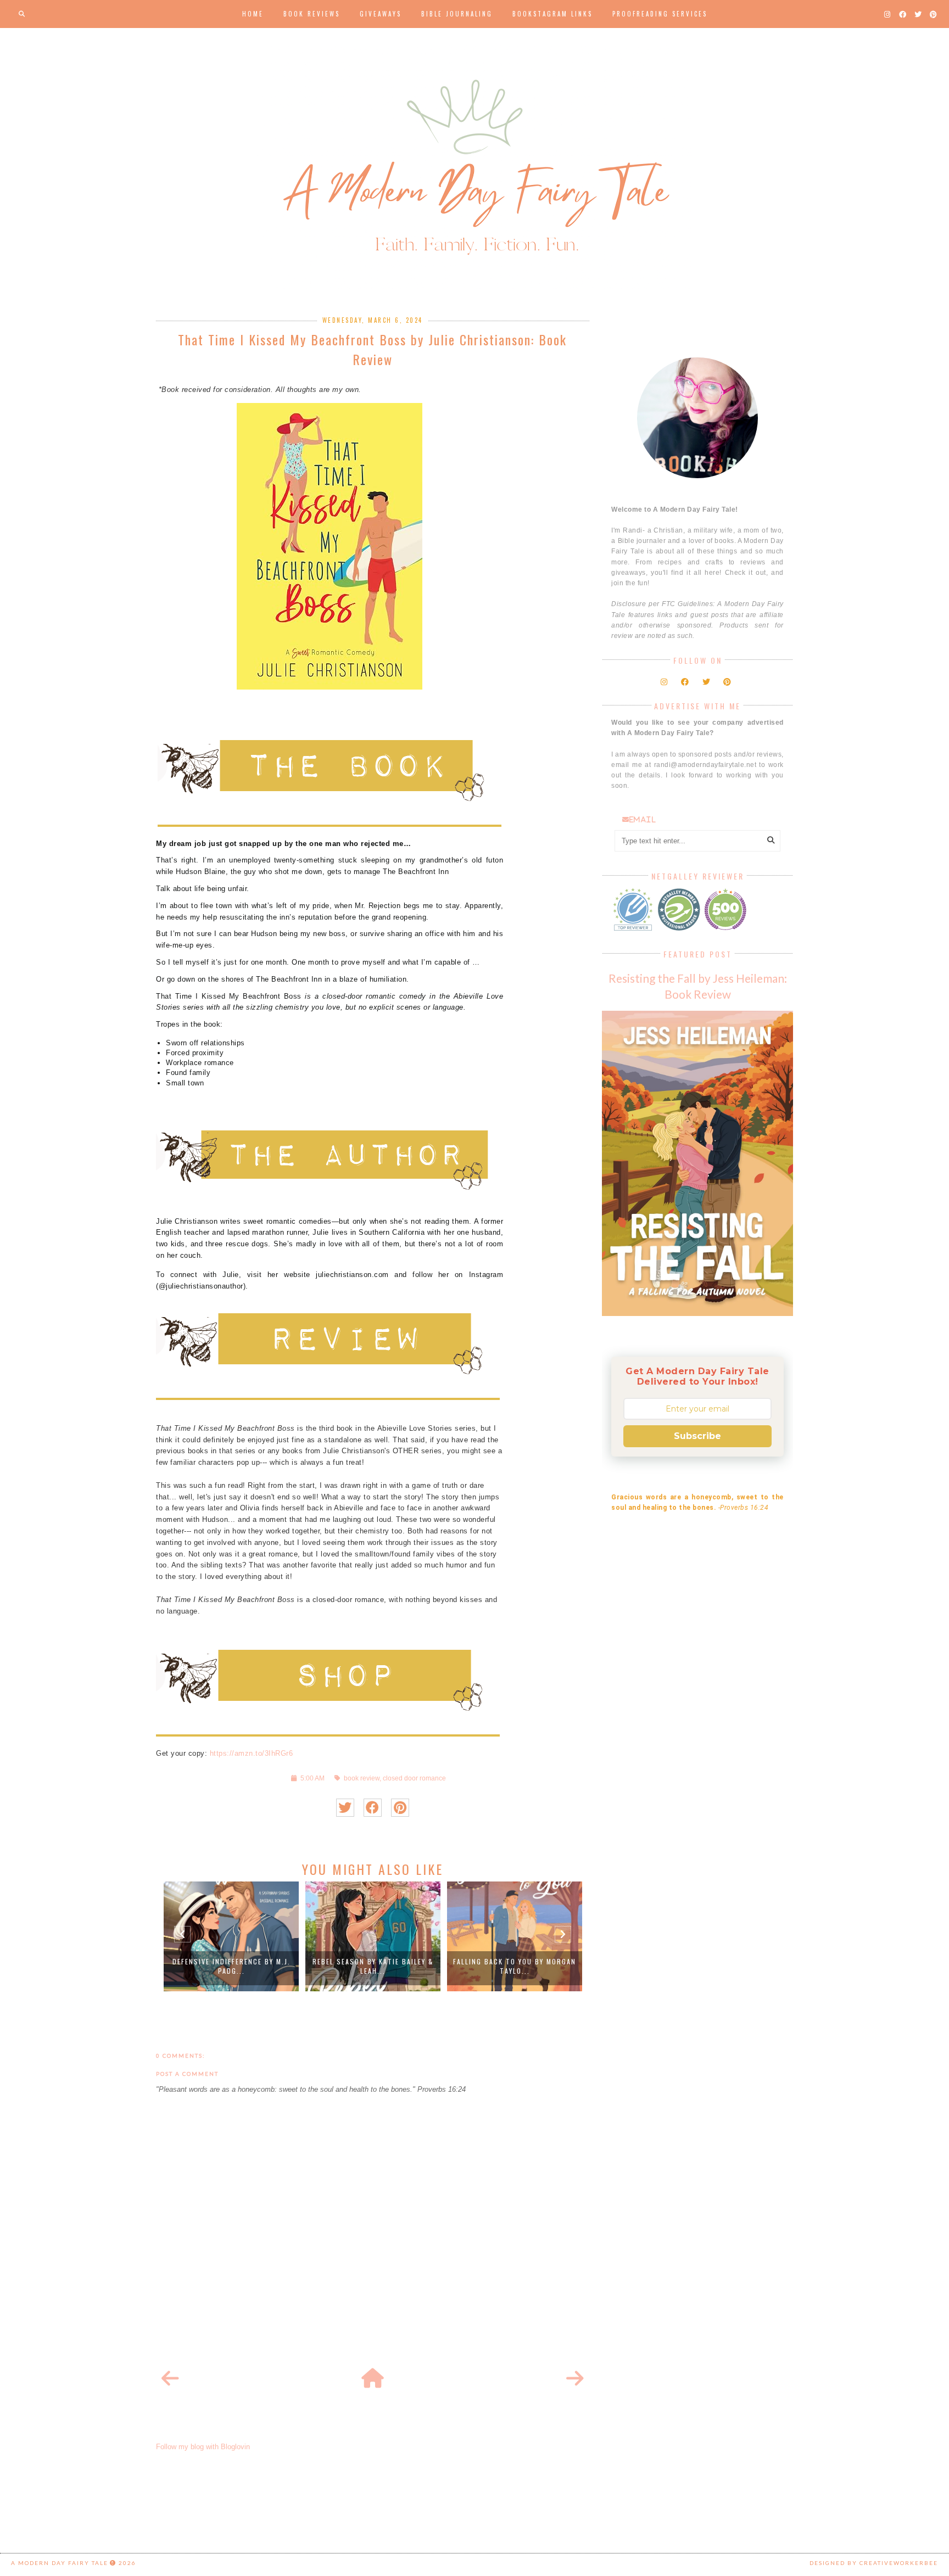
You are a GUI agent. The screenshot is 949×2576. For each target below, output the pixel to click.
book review (362, 1778)
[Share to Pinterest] (400, 1808)
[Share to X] (345, 1808)
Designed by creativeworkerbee (874, 2563)
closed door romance (414, 1778)
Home (253, 14)
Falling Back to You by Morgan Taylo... (375, 1966)
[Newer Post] (170, 2379)
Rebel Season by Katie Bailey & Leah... (233, 1966)
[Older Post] (575, 2379)
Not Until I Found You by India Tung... (517, 1966)
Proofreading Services (660, 14)
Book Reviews (312, 14)
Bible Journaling (457, 14)
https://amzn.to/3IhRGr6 (252, 1753)
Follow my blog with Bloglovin (203, 2447)
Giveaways (381, 14)
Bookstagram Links (552, 14)
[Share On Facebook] (373, 1808)
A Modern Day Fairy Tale (60, 2563)
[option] (233, 1936)
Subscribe (697, 1436)
